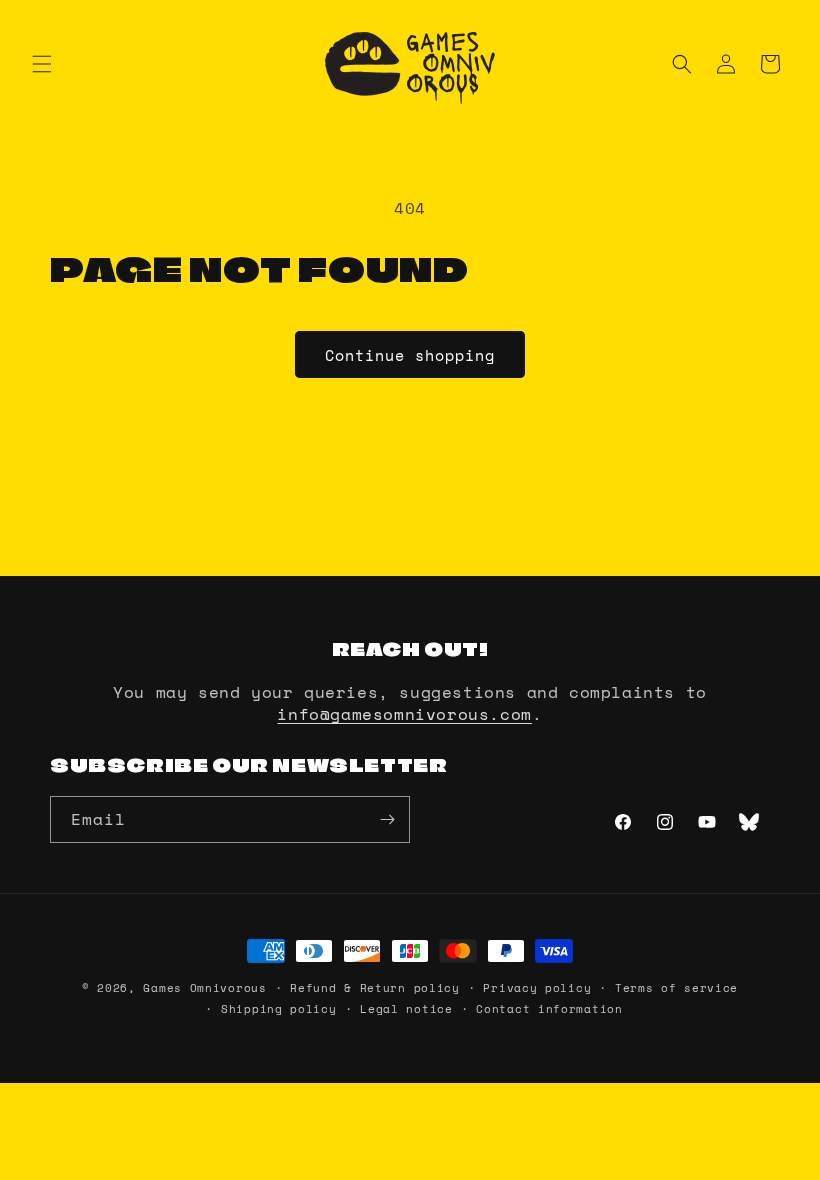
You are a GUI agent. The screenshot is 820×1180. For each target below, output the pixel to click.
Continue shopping (410, 355)
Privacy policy (537, 988)
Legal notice (406, 1009)
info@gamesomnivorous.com (404, 714)
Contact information (549, 1009)
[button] (42, 64)
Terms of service (676, 988)
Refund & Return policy (374, 988)
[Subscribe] (387, 819)
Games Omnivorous (204, 988)
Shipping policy (279, 1009)
